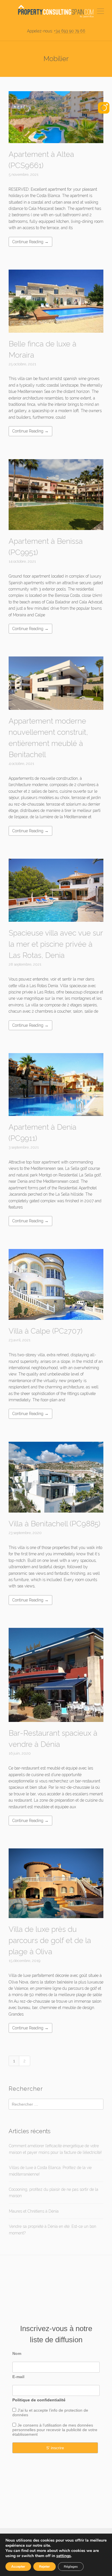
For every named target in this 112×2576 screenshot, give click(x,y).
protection (73, 2410)
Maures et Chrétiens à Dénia (34, 2211)
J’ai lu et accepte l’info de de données (50, 2413)
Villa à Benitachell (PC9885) (54, 1524)
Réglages (71, 2567)
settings (64, 2556)
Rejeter (45, 2567)
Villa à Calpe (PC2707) (46, 1331)
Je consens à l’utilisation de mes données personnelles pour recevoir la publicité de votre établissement (55, 2430)
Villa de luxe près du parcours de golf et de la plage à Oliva (50, 1940)
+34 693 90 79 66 (70, 31)
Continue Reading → (30, 242)
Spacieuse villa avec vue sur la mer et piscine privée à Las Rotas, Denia (56, 944)
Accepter (18, 2567)
